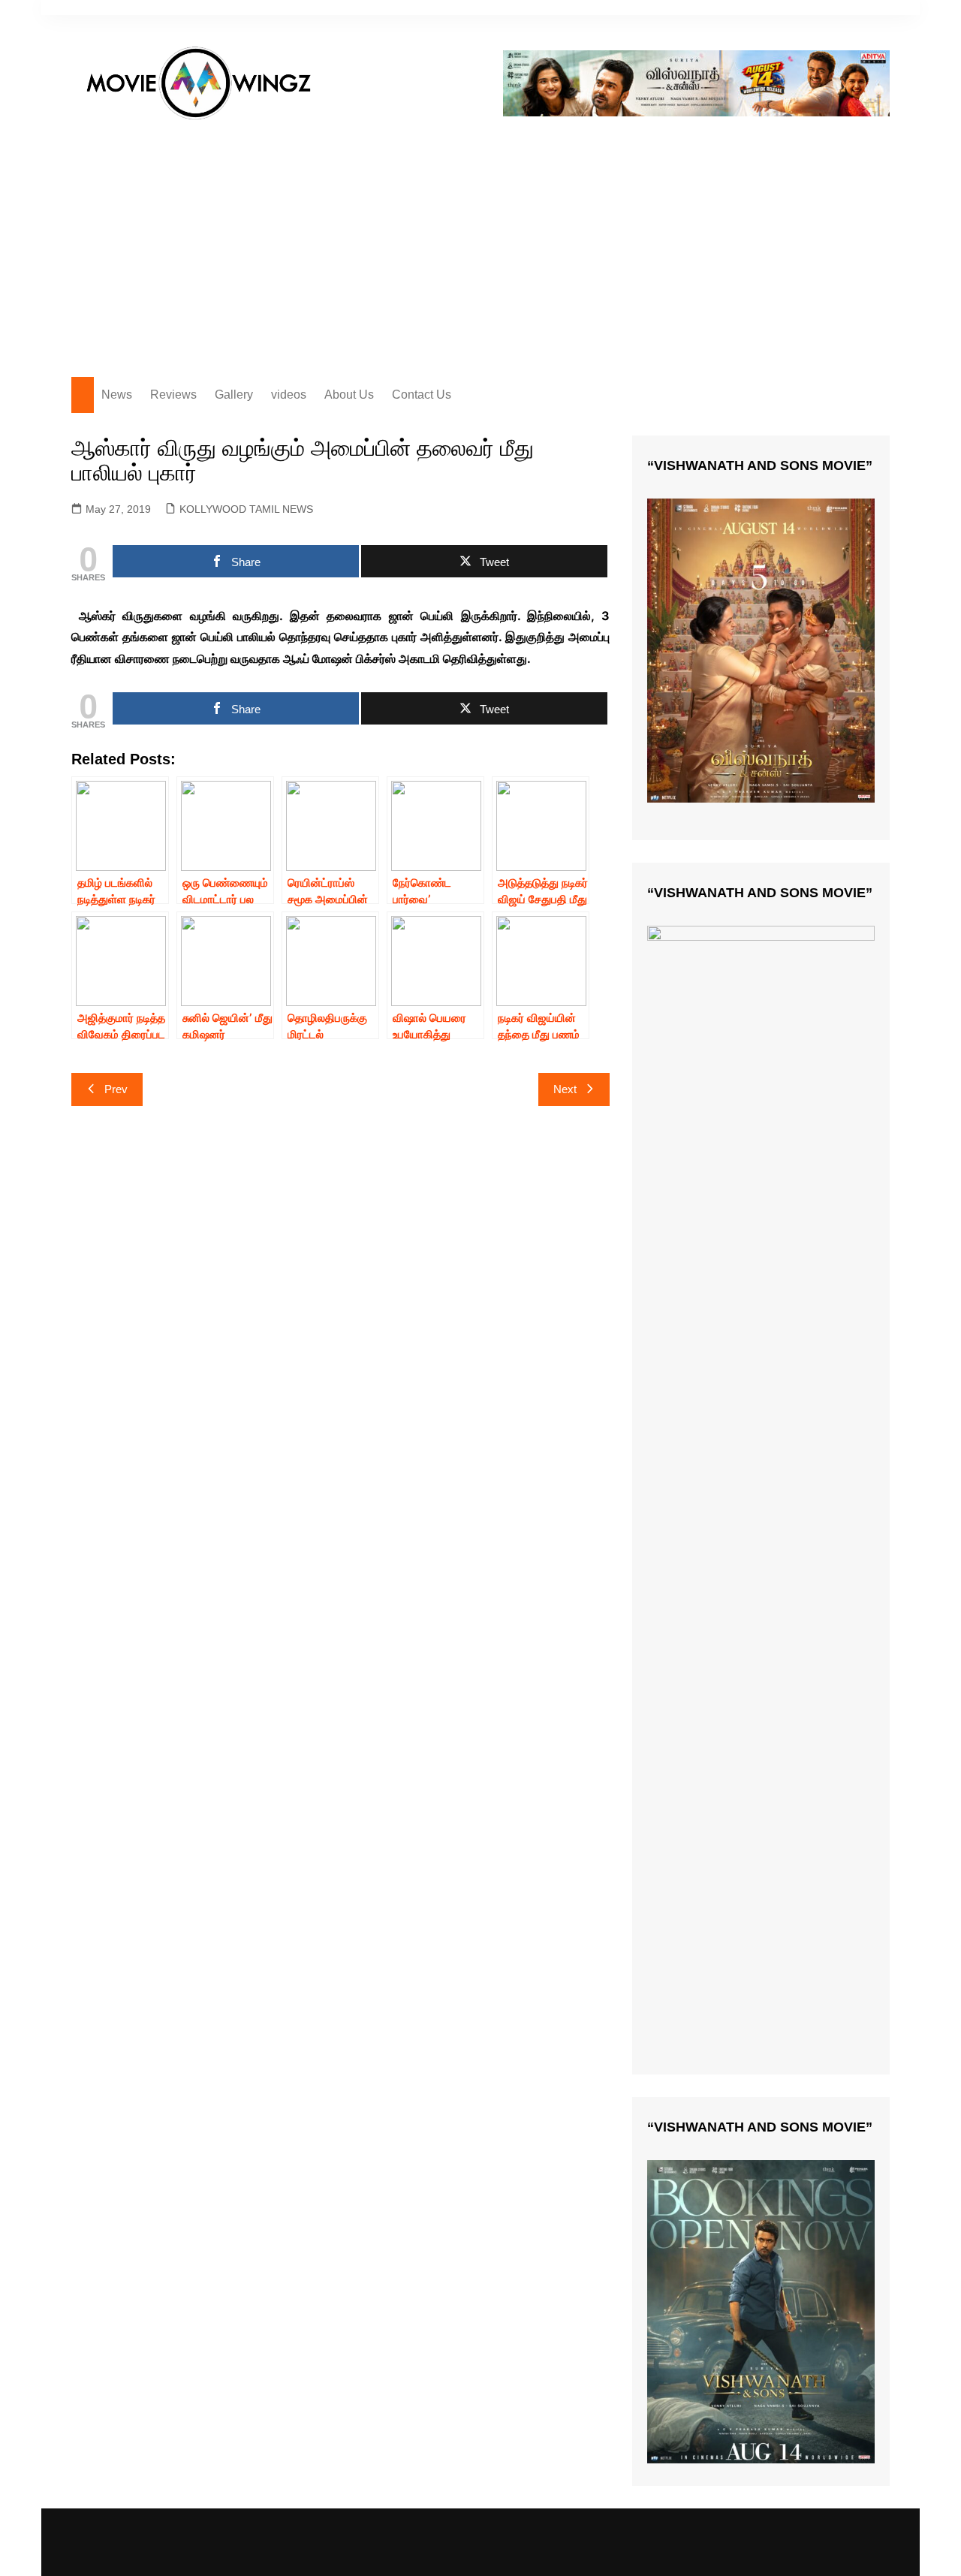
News (117, 395)
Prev (116, 1089)
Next (565, 1089)
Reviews (173, 395)
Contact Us (422, 395)
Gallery (234, 395)
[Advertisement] (480, 242)
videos (289, 395)
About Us (349, 395)
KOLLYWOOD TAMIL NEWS (246, 509)
